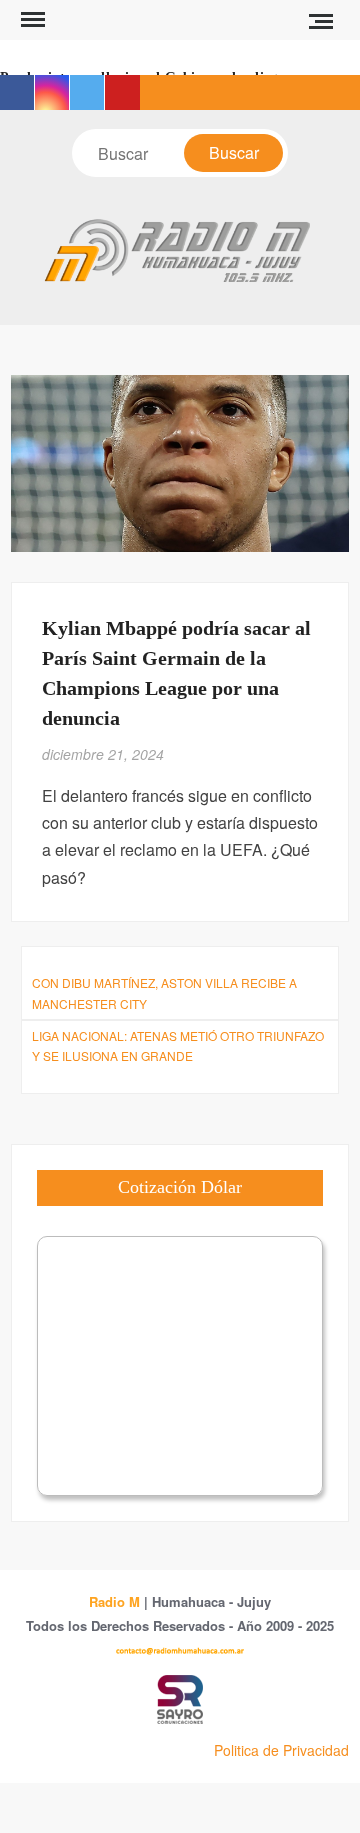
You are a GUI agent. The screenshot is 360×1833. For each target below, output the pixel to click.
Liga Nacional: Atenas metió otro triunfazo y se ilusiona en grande (178, 1045)
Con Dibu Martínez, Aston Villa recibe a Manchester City (164, 992)
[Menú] (31, 20)
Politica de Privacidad (281, 1750)
